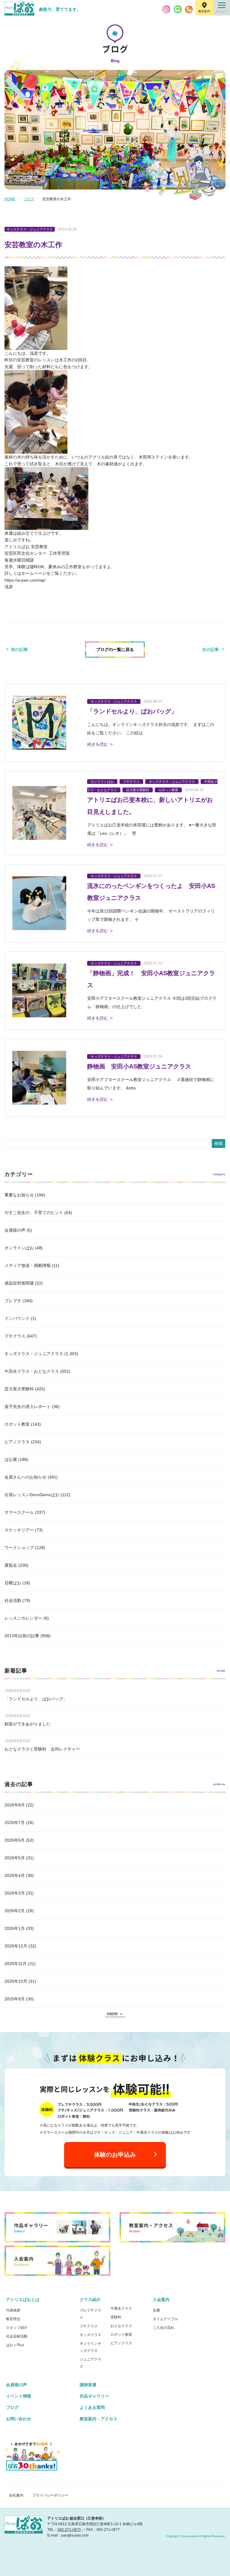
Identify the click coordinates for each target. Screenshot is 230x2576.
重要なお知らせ (19, 1195)
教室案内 (204, 11)
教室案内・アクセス (99, 2419)
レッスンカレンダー (23, 1618)
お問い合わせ (19, 2419)
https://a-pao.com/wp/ (25, 580)
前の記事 (19, 649)
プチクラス (15, 1336)
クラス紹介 (90, 2300)
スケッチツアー (19, 1530)
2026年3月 (15, 1893)
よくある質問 (92, 2407)
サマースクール (19, 1512)
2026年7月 (15, 1823)
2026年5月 (15, 1858)
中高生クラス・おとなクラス (32, 1371)
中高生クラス (121, 2309)
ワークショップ (19, 1548)
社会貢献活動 (17, 2336)
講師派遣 (88, 2385)
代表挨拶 (13, 2310)
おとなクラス (121, 2326)
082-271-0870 (69, 2530)
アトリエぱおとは (23, 2300)
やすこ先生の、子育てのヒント (34, 1213)
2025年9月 (15, 1999)
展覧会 (11, 1565)
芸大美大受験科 (19, 1389)
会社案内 (16, 2495)
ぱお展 (11, 1459)
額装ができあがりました (28, 1724)
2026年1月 (15, 1928)
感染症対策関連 (19, 1283)
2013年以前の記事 (22, 1636)
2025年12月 (16, 1946)
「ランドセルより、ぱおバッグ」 (36, 1699)
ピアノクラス (17, 1442)
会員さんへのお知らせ (25, 1477)
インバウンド (17, 1318)
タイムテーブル (165, 2319)
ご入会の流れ (164, 2328)
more (112, 2014)
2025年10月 (16, 1981)
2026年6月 (15, 1840)
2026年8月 (15, 1805)
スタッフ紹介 (17, 2328)
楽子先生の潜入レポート (28, 1407)
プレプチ (13, 1301)
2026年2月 (15, 1911)
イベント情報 (19, 2396)
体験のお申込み (115, 2155)
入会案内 (161, 2300)
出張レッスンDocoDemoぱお (32, 1495)
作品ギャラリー (94, 2396)
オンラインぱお (19, 1248)
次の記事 (211, 649)
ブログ (29, 199)
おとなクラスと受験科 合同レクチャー (42, 1749)
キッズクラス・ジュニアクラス (34, 1354)
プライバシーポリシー (50, 2495)
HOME (10, 199)
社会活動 (13, 1600)
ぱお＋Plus (15, 2345)
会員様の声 (15, 1230)
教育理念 (13, 2319)
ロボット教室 (17, 1424)
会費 (156, 2310)
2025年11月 (16, 1964)
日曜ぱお (13, 1583)
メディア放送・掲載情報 (28, 1265)
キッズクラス (90, 2335)
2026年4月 (15, 1875)
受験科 (116, 2317)
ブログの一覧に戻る (115, 649)
